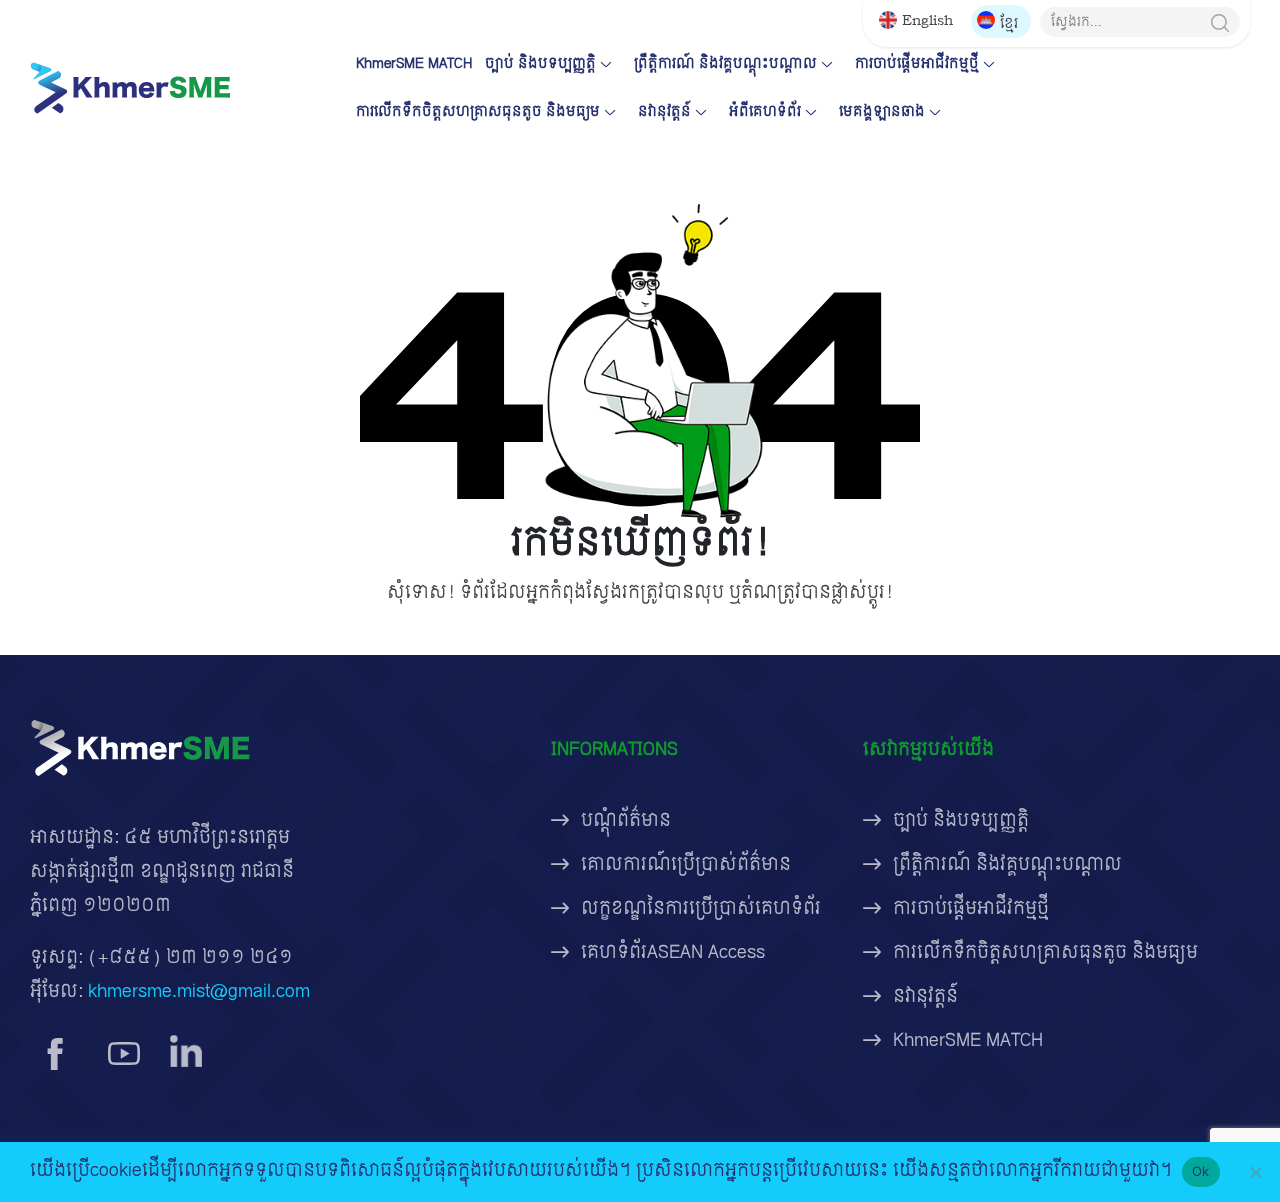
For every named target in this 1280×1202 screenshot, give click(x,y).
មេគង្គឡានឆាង (882, 111)
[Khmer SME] (130, 87)
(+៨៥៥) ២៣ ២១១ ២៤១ (190, 957)
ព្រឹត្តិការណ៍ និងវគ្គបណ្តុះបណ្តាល (725, 63)
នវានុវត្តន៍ (664, 111)
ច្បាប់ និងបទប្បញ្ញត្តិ (540, 63)
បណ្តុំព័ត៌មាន (626, 820)
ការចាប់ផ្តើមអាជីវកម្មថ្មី (917, 63)
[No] (1255, 1172)
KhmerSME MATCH (414, 63)
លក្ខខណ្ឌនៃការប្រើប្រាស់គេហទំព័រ (701, 908)
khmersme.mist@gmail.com (199, 991)
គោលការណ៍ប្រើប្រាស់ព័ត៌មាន (686, 864)
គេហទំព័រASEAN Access (673, 952)
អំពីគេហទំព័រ (765, 111)
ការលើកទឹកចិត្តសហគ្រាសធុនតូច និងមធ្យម (478, 111)
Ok (1201, 1171)
